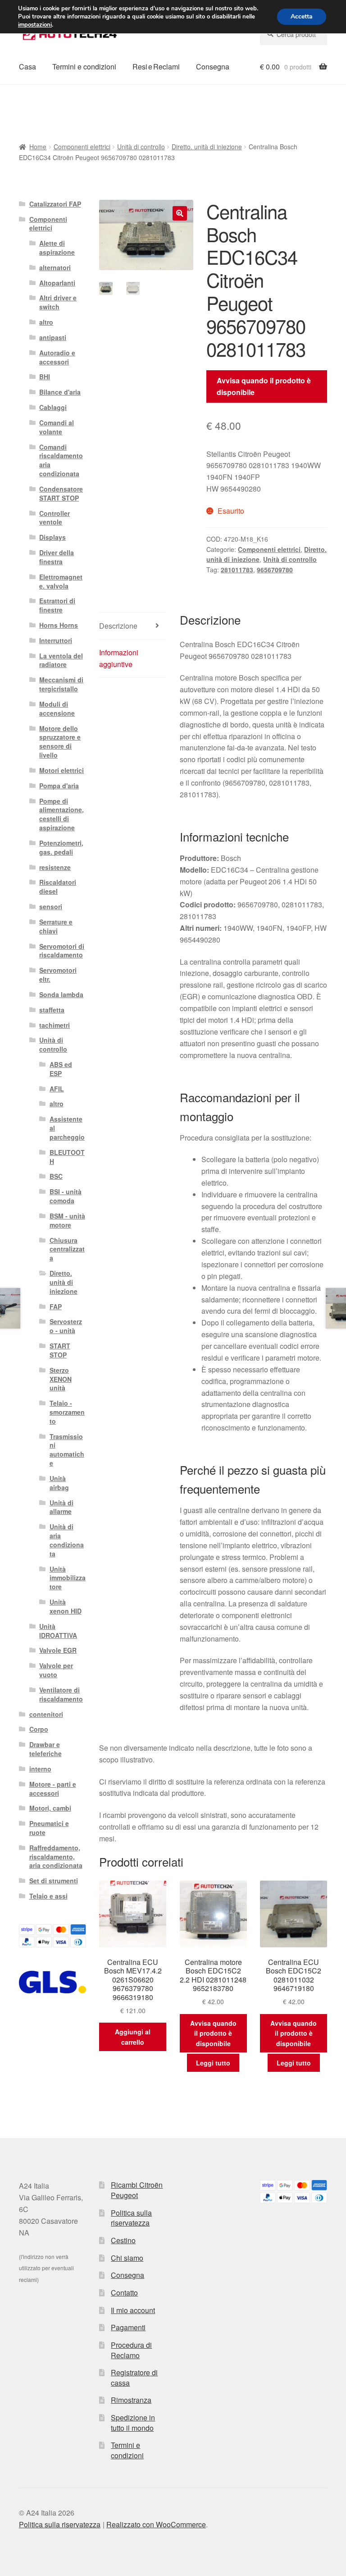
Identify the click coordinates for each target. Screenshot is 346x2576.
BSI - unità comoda (66, 1196)
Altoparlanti (57, 283)
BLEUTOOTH (67, 1157)
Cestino (123, 2240)
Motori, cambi (50, 1808)
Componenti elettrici (82, 147)
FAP (56, 1306)
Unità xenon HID (66, 1606)
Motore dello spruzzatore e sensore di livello (60, 742)
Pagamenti (128, 2327)
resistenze (55, 867)
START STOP (60, 1350)
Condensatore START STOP (61, 493)
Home (38, 147)
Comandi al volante (57, 427)
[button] (180, 213)
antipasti (53, 337)
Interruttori (56, 640)
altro (46, 322)
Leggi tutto (213, 2063)
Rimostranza (131, 2400)
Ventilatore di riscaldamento (61, 1694)
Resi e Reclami (156, 67)
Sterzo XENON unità (61, 1379)
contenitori (46, 1714)
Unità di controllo (141, 147)
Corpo (39, 1729)
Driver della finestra (57, 557)
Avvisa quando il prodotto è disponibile (264, 386)
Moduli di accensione (57, 708)
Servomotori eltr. (58, 975)
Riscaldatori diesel (58, 887)
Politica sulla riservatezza (131, 2218)
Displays (52, 537)
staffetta (52, 1010)
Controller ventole (55, 518)
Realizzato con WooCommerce (156, 2524)
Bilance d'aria (60, 392)
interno (40, 1769)
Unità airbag (59, 1483)
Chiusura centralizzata (67, 1249)
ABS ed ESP (61, 1069)
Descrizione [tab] (118, 626)
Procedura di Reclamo (131, 2350)
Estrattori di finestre (57, 605)
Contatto (124, 2293)
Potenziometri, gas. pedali (61, 847)
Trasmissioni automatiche (67, 1450)
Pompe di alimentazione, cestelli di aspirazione (61, 814)
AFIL (57, 1089)
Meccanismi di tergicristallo (61, 684)
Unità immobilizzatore (68, 1578)
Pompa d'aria (59, 786)
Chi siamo (127, 2258)
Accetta (302, 16)
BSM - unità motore (67, 1220)
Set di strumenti (54, 1881)
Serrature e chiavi (56, 926)
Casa (27, 67)
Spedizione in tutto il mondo (133, 2423)
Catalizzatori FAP (55, 204)
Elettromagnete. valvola (61, 581)
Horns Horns (59, 625)
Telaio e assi (48, 1896)
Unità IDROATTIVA (58, 1631)
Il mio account (133, 2310)
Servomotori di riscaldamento (62, 951)
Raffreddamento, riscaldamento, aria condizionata (56, 1857)
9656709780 (275, 570)
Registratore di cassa (134, 2378)
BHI (45, 377)
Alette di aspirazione (57, 248)
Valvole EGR (58, 1650)
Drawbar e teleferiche (46, 1749)
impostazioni (35, 25)
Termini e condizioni (84, 67)
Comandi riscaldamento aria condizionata (61, 460)
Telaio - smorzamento (67, 1412)
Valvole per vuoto (56, 1670)
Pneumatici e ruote (49, 1828)
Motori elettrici (61, 770)
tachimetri (55, 1025)
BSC (56, 1176)
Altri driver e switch (58, 302)
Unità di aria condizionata (67, 1540)
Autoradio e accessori (57, 357)
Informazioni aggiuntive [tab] (119, 658)
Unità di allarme (61, 1507)
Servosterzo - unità (66, 1326)
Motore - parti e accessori (53, 1789)
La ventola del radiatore (61, 660)
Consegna (213, 67)
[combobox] (294, 34)
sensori (51, 906)
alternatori (55, 267)
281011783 (237, 570)
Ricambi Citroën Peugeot (137, 2190)
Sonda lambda (61, 994)
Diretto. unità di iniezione (207, 147)
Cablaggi (53, 407)
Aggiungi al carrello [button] (133, 2037)
